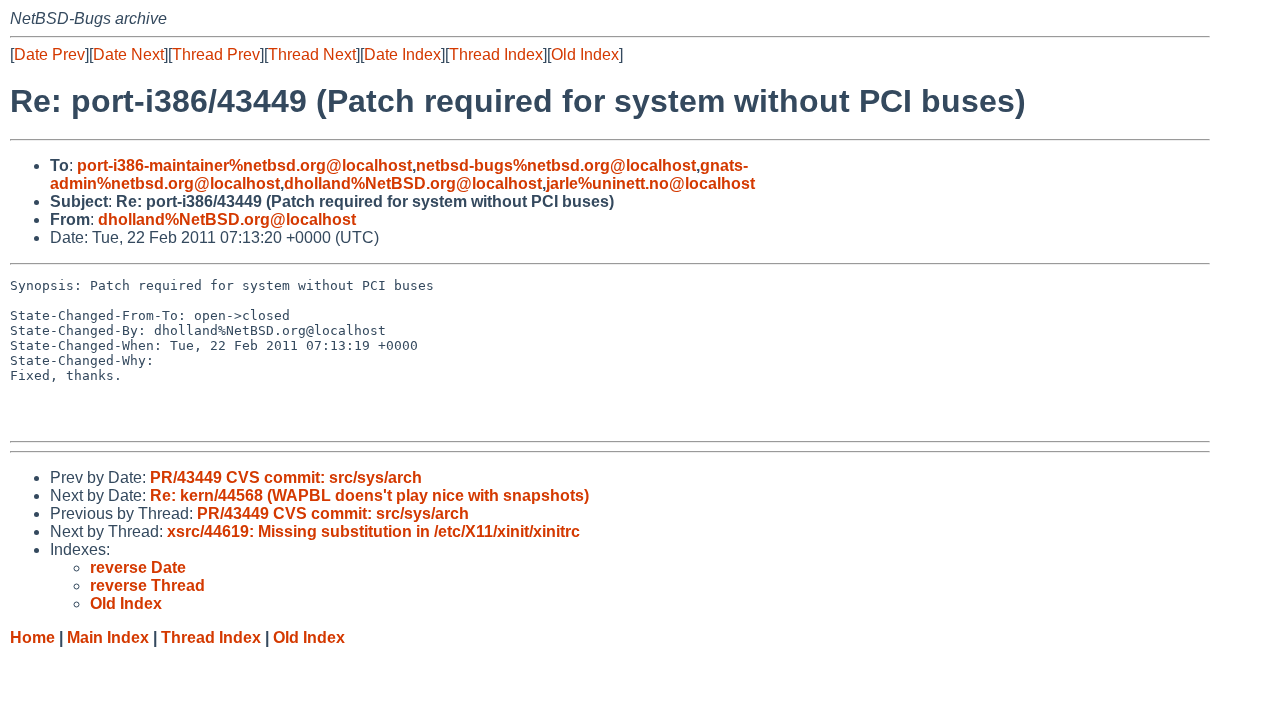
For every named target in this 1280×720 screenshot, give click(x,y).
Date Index (402, 54)
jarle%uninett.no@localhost (650, 183)
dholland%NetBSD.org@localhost (413, 183)
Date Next (128, 54)
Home (32, 637)
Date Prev (49, 54)
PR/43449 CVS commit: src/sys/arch (286, 477)
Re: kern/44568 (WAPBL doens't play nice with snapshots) (369, 495)
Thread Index (496, 54)
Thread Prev (216, 54)
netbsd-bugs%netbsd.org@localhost (556, 165)
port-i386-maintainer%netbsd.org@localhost (244, 165)
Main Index (108, 637)
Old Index (585, 54)
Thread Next (312, 54)
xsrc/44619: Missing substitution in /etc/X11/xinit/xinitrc (373, 531)
